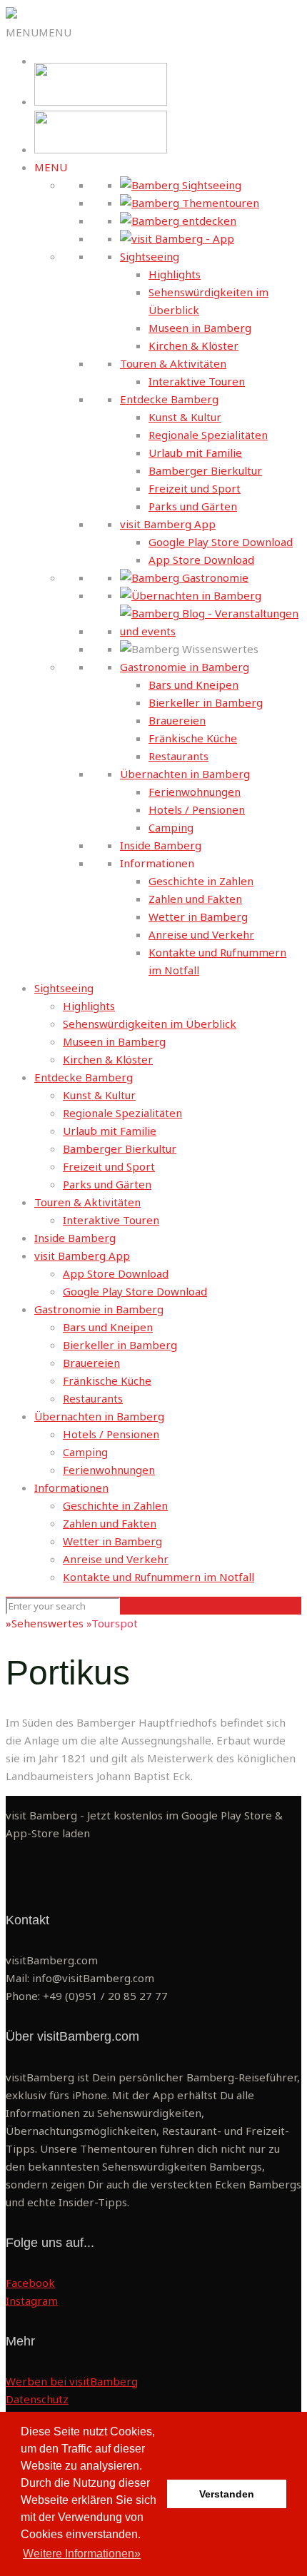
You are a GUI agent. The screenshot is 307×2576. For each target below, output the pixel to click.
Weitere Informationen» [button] (82, 2554)
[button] (39, 32)
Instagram (32, 2300)
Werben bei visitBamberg (72, 2381)
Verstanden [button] (227, 2494)
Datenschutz (37, 2399)
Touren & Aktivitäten (173, 363)
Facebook (30, 2283)
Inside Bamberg (161, 845)
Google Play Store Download (221, 542)
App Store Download (201, 560)
